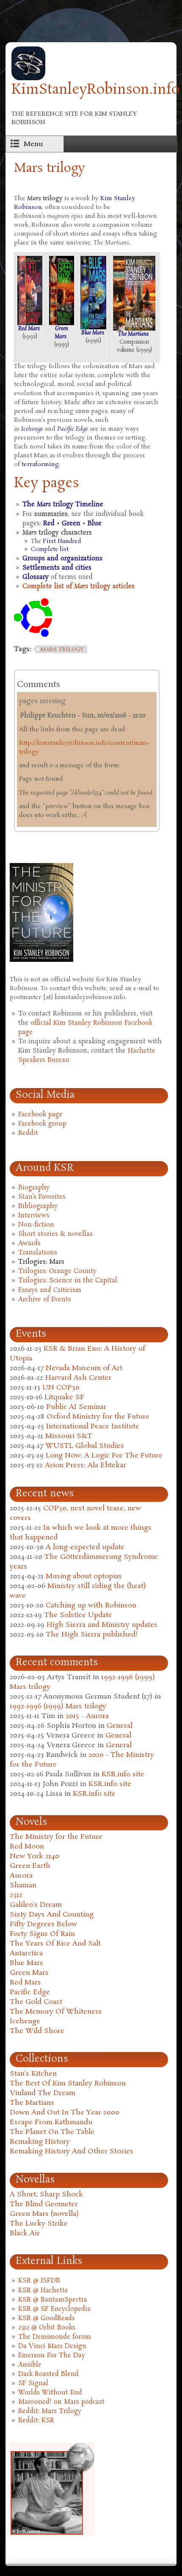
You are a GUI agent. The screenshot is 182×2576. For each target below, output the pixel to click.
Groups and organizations (62, 559)
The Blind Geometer (44, 2204)
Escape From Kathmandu (51, 2122)
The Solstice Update (78, 1615)
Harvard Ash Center (78, 1378)
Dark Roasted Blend (48, 2374)
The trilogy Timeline (63, 505)
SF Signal (33, 2383)
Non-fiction (36, 1225)
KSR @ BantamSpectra (53, 2300)
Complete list (50, 550)
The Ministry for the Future (56, 1837)
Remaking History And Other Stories (72, 2151)
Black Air (25, 2233)
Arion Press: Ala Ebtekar (85, 1465)
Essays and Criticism (50, 1290)
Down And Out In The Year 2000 (65, 2113)
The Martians (133, 334)
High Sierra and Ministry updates (102, 1625)
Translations (38, 1253)
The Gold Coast (36, 2002)
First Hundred (62, 542)
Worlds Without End (50, 2393)
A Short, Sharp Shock (46, 2195)
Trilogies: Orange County (57, 1271)
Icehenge (32, 429)
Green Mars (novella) (44, 2214)
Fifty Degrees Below (43, 1924)
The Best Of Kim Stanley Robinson (68, 2083)
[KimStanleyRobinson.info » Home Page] (28, 78)
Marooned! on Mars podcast (61, 2402)
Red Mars (29, 329)
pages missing (42, 701)
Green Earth (30, 1866)
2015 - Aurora (87, 1716)
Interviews (34, 1216)
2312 (16, 1895)
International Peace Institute (93, 1426)
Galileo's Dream (36, 1905)
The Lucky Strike (39, 2224)
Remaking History (40, 2142)
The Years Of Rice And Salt (55, 1944)
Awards (29, 1243)
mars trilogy (62, 650)
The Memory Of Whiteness (56, 2012)
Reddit (28, 1133)
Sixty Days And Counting (52, 1915)
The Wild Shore (37, 2031)
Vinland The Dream (43, 2093)
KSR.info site (123, 1774)
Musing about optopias (84, 1576)
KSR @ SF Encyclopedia (54, 2309)
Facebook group (42, 1124)
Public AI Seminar (76, 1407)
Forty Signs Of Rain (42, 1934)
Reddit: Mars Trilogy (50, 2411)
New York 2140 (34, 1856)
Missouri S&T (69, 1436)
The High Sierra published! (92, 1635)
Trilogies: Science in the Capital (68, 1281)
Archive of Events (45, 1300)
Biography (34, 1188)
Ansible (30, 2365)
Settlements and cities (57, 568)
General (120, 1726)
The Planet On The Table (52, 2132)
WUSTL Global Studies (85, 1446)
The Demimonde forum (55, 2337)
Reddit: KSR (36, 2421)
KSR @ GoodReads (47, 2318)
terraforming (40, 464)
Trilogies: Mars (41, 1262)
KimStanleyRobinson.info (95, 90)
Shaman (23, 1885)
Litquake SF (64, 1397)
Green (71, 524)
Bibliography (38, 1206)
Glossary (36, 577)
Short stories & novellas (55, 1234)
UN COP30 (61, 1388)
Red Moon (27, 1847)
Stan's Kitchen (33, 2074)
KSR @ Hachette (43, 2291)
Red (49, 524)
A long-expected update (85, 1547)
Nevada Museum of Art (84, 1368)
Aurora (21, 1876)
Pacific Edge (73, 429)
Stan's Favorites (42, 1197)
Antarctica (26, 1953)
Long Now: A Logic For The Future (104, 1456)
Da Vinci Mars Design (52, 2346)
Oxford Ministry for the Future (98, 1417)
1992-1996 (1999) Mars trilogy (58, 1706)
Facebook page (40, 1115)
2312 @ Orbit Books (47, 2328)
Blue (95, 524)
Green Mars (61, 333)
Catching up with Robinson (91, 1606)
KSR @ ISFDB (39, 2281)
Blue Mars (93, 333)
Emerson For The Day (52, 2356)
